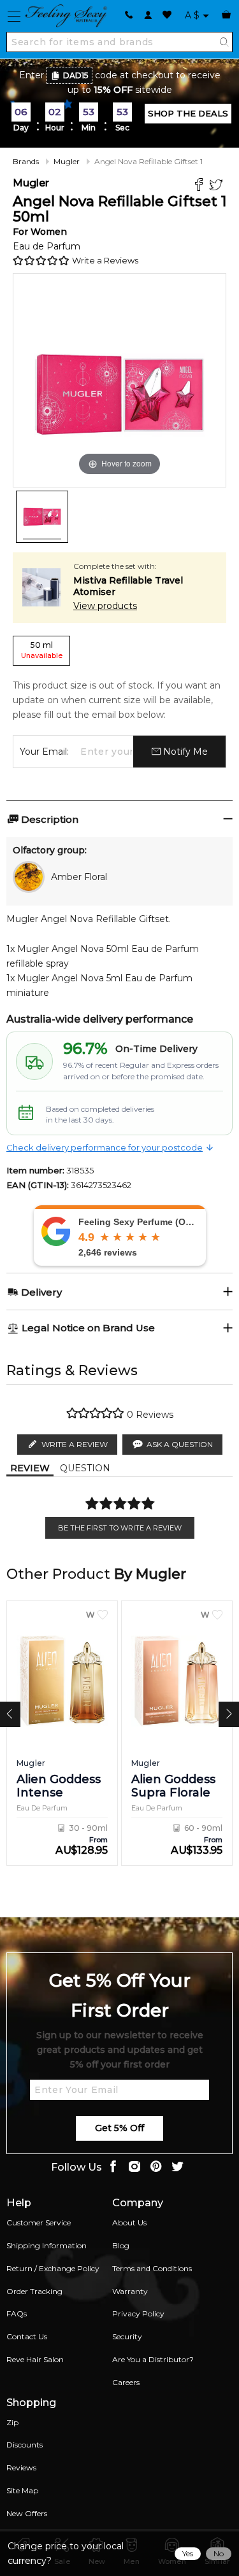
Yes (188, 2553)
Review (30, 1468)
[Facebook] (200, 186)
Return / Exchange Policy (53, 2268)
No (219, 2553)
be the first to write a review (120, 1528)
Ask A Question (180, 1444)
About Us (129, 2222)
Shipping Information (47, 2245)
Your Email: (44, 752)
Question (85, 1468)
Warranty (130, 2291)
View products (105, 606)
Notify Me (184, 752)
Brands (26, 161)
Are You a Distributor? (153, 2359)
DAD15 (76, 75)
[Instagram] (134, 2168)
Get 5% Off (119, 2128)
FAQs (17, 2313)
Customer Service (39, 2222)
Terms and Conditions (152, 2268)
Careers (126, 2382)
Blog (121, 2245)
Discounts (25, 2445)
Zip (12, 2422)
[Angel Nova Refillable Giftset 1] (42, 517)
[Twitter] (218, 186)
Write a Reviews (105, 260)
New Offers (27, 2513)
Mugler (67, 161)
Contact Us (27, 2336)
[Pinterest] (156, 2168)
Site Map (22, 2490)
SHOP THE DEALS (188, 113)
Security (127, 2336)
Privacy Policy (138, 2313)
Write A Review (75, 1444)
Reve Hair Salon (35, 2359)
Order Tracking (34, 2291)
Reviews (21, 2467)
